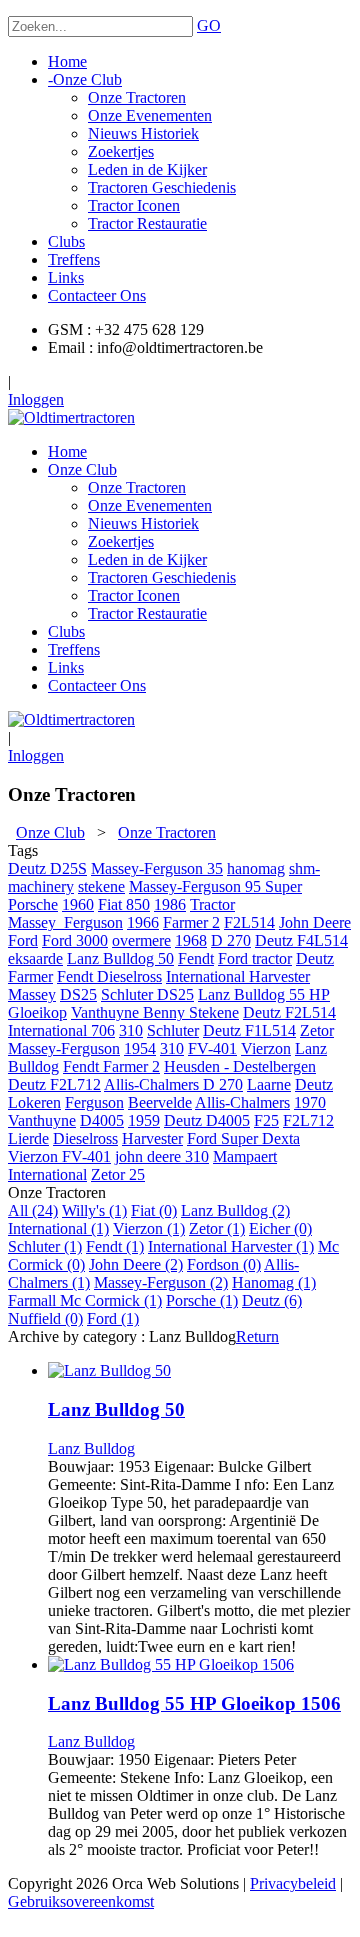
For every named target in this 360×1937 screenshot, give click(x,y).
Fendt (196, 958)
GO (209, 25)
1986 (170, 904)
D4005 (102, 1120)
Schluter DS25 (147, 994)
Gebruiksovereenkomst (81, 1901)
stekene (101, 886)
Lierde (28, 1138)
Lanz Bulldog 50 (120, 958)
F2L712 (308, 1120)
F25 (266, 1120)
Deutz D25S (47, 868)
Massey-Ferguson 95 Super (215, 886)
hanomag (256, 868)
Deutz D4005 (207, 1120)
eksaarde (35, 958)
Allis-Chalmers (242, 1102)
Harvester (152, 1138)
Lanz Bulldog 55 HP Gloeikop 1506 (194, 1703)
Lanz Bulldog (91, 1448)
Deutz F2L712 (54, 1084)
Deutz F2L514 (289, 1012)
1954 (140, 1048)
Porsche (33, 904)
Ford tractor (255, 958)
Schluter (173, 1030)
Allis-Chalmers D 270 (173, 1084)
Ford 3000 (75, 940)
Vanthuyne (42, 1120)
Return (257, 1336)
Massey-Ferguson (64, 1048)
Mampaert (245, 1156)
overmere (141, 940)
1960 (78, 904)
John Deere (315, 922)
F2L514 (249, 922)
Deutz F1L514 (249, 1030)
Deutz (315, 958)
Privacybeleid (293, 1883)
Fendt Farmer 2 (111, 1066)
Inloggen (36, 399)
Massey (32, 994)
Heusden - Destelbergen (240, 1066)
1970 (310, 1102)
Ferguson (94, 1102)
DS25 (78, 994)
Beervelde (160, 1102)
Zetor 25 (118, 1174)
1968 (191, 940)
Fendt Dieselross (109, 976)
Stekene (214, 1012)
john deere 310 (162, 1156)
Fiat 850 (124, 904)
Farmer (30, 976)
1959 (144, 1120)
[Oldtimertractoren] (71, 417)
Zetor (317, 1030)
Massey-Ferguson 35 (157, 868)
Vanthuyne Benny (130, 1012)
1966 (143, 922)
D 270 (231, 940)
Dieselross (85, 1138)
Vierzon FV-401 (59, 1156)
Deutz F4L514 (301, 940)
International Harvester (238, 976)
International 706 (61, 1030)
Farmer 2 (191, 922)
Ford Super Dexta (243, 1138)
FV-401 (212, 1048)
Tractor (212, 904)
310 (131, 1030)
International (47, 1174)
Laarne (269, 1084)
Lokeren (34, 1102)
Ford (23, 940)
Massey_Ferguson (65, 922)
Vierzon (266, 1048)
